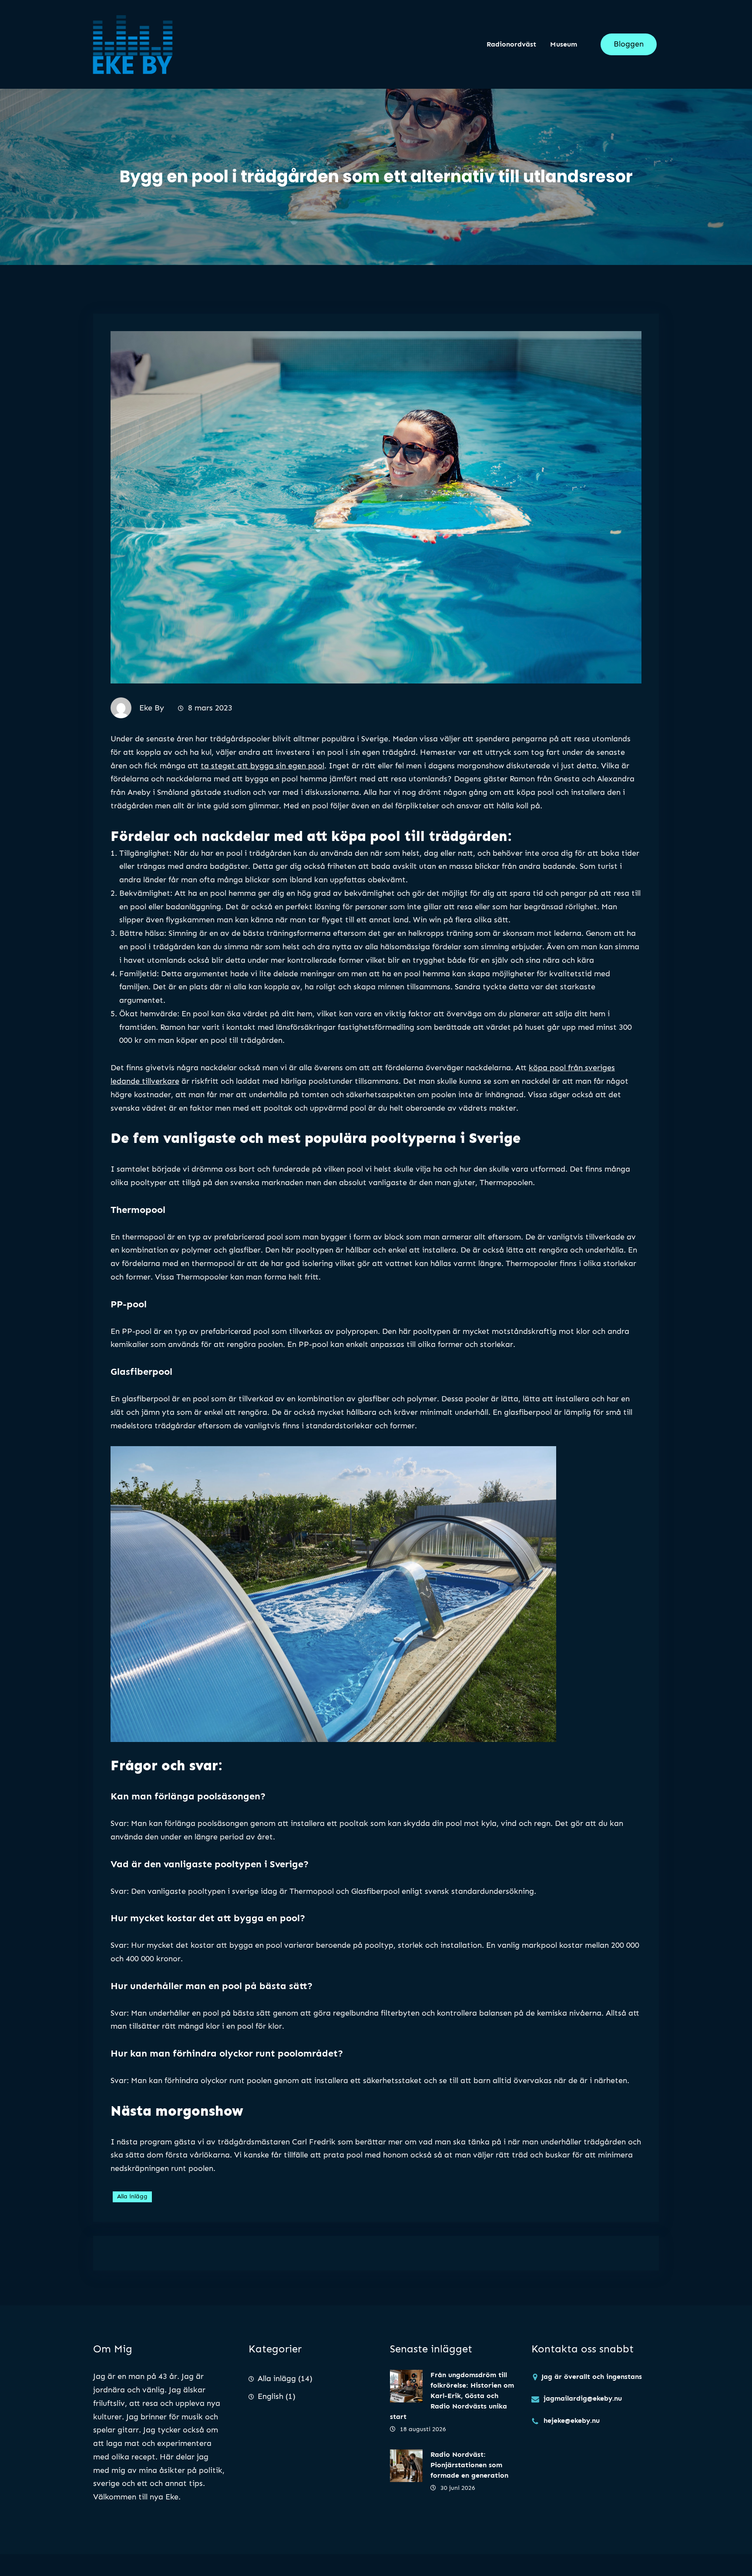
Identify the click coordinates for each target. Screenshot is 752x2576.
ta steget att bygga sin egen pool (262, 766)
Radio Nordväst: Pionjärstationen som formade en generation (469, 2465)
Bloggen (629, 44)
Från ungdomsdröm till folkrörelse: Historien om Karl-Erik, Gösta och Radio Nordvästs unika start (452, 2396)
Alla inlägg (132, 2196)
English (270, 2396)
